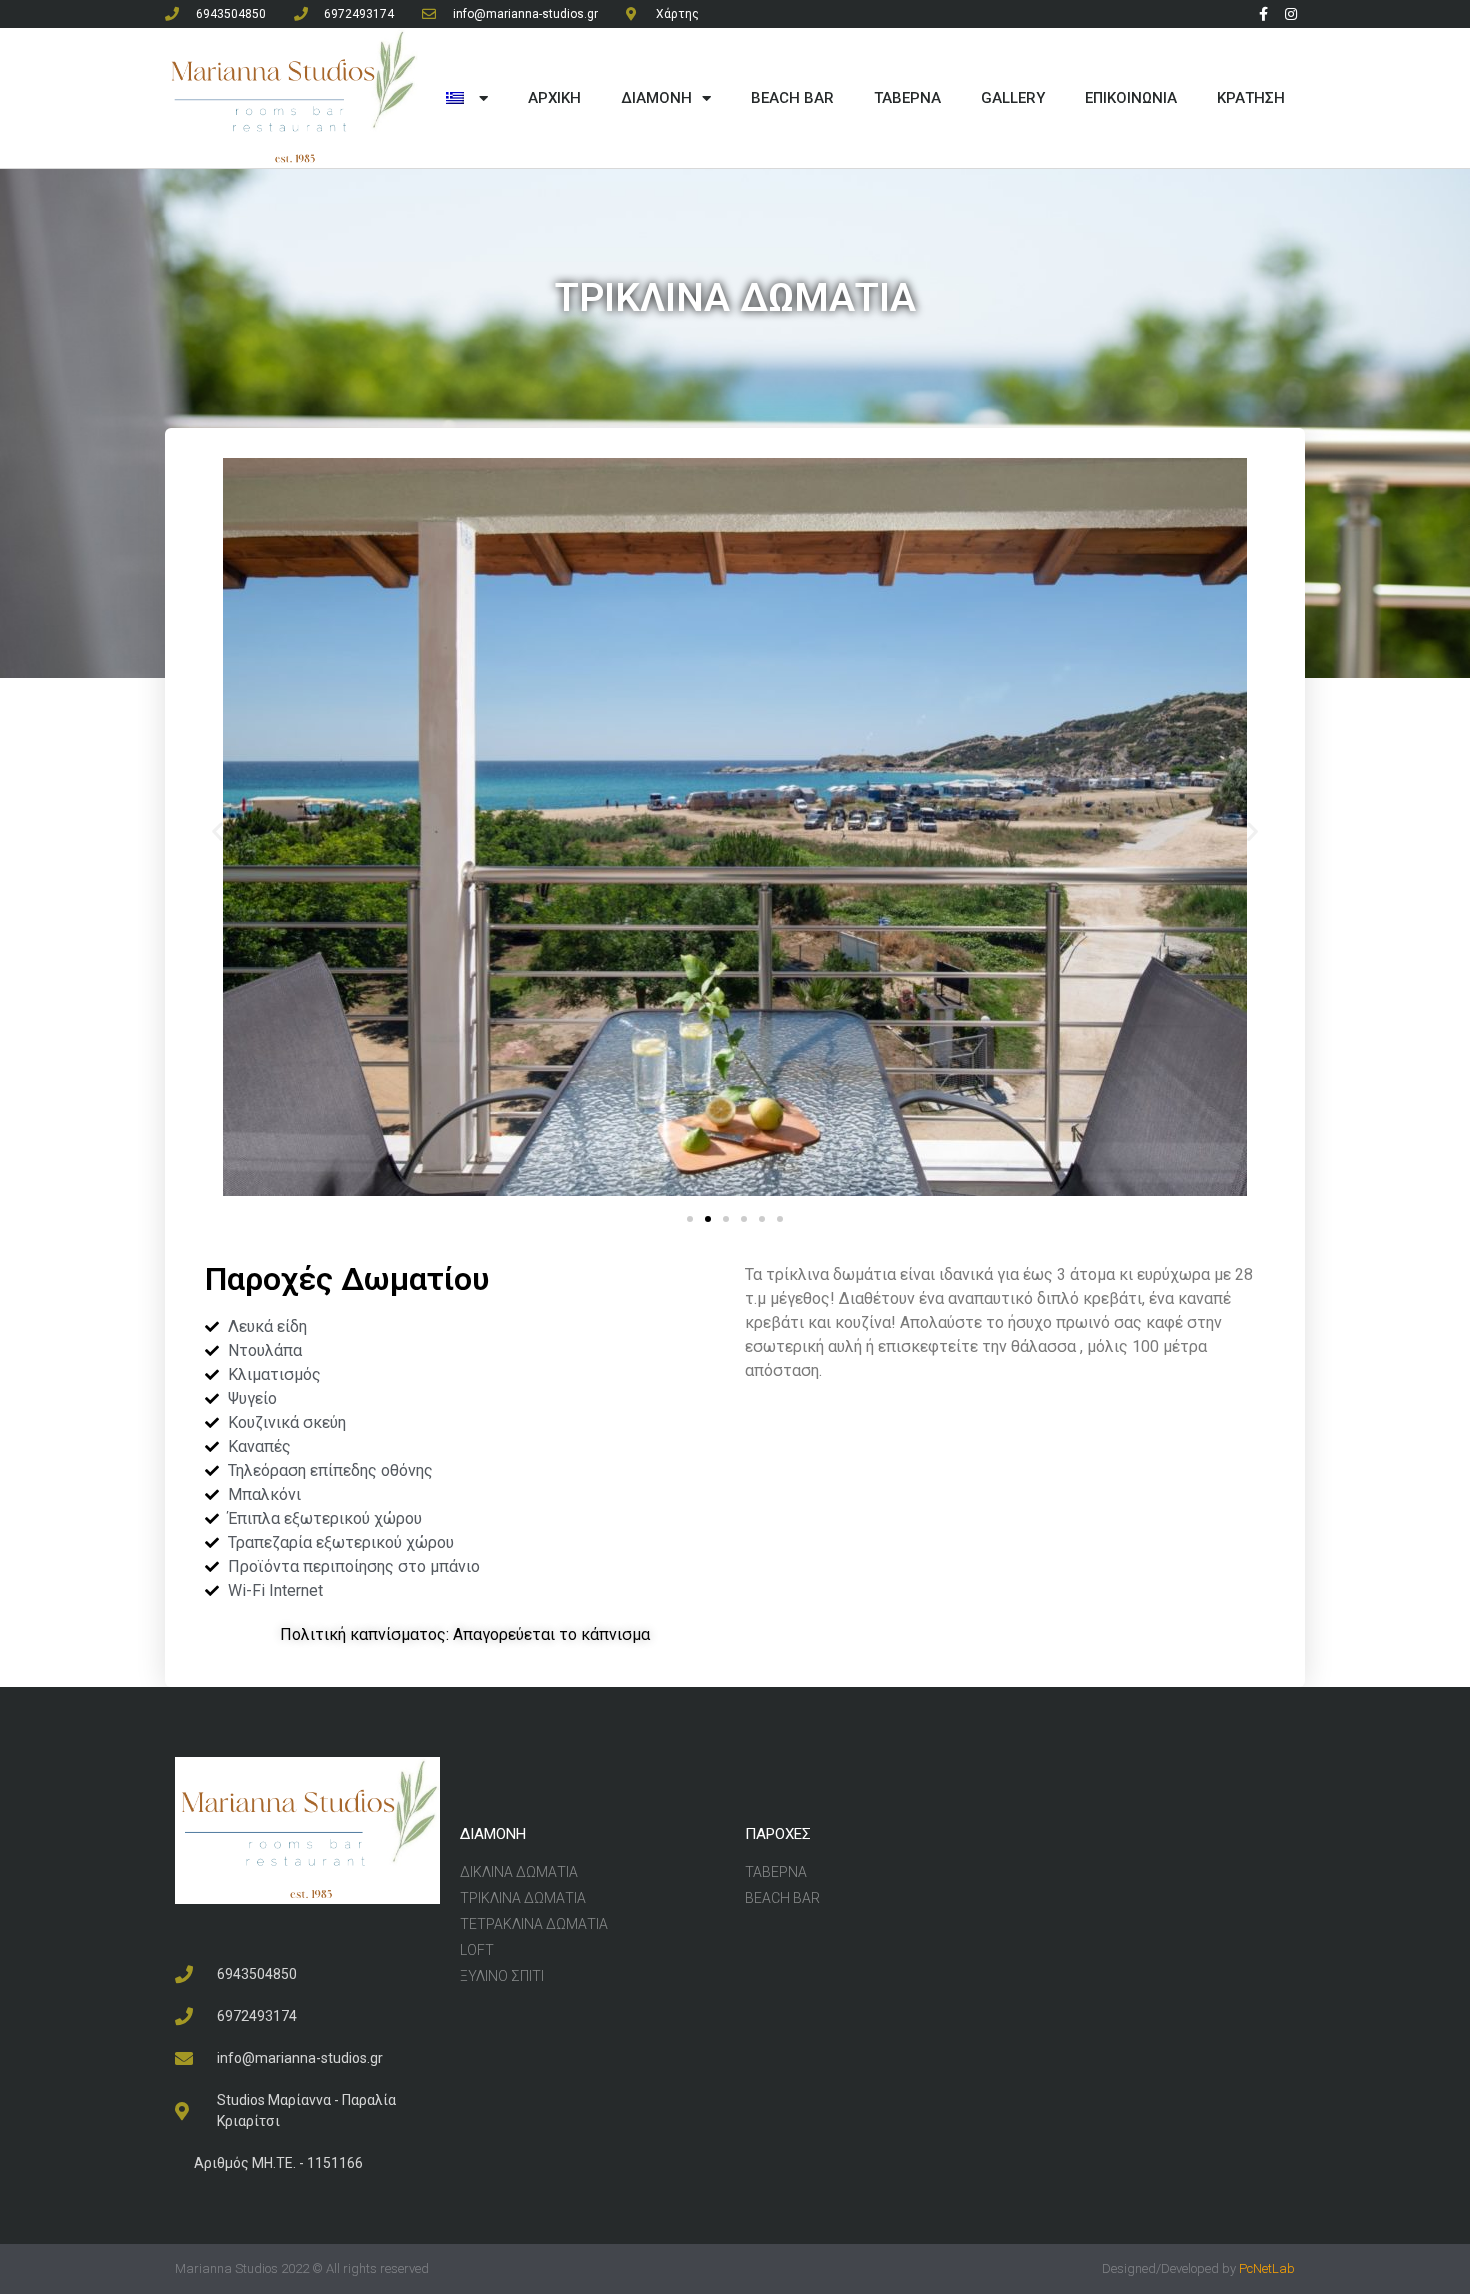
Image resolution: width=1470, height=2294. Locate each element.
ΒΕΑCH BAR (792, 98)
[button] (690, 1219)
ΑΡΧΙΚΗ (554, 98)
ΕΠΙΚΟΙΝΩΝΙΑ (1131, 98)
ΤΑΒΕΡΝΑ (907, 98)
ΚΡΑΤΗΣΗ (1251, 98)
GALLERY (1013, 98)
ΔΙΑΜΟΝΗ (656, 98)
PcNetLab (1267, 2268)
